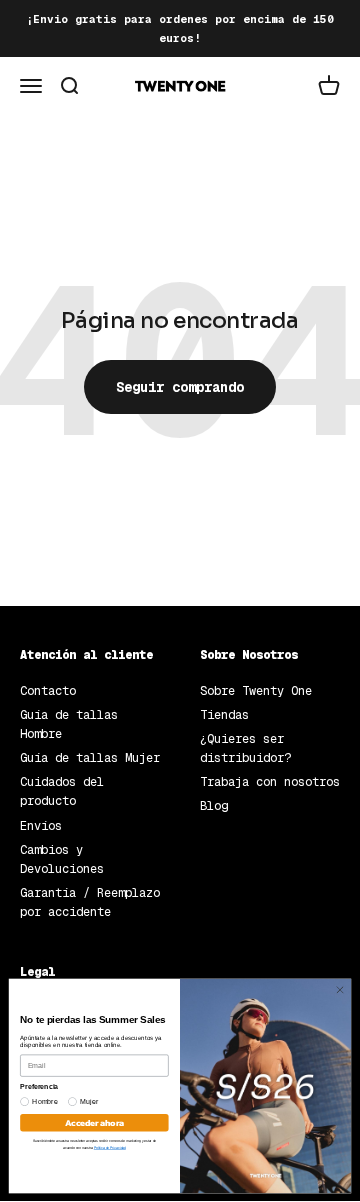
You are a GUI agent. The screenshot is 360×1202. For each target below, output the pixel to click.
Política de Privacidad (110, 1147)
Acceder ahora (94, 1122)
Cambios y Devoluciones (62, 859)
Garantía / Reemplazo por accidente (90, 902)
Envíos (41, 826)
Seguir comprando (180, 387)
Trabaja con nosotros (270, 782)
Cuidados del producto (62, 791)
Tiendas (224, 715)
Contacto (48, 691)
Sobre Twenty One (256, 691)
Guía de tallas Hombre (69, 724)
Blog (214, 806)
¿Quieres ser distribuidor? (245, 748)
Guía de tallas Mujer (90, 758)
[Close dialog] (339, 989)
